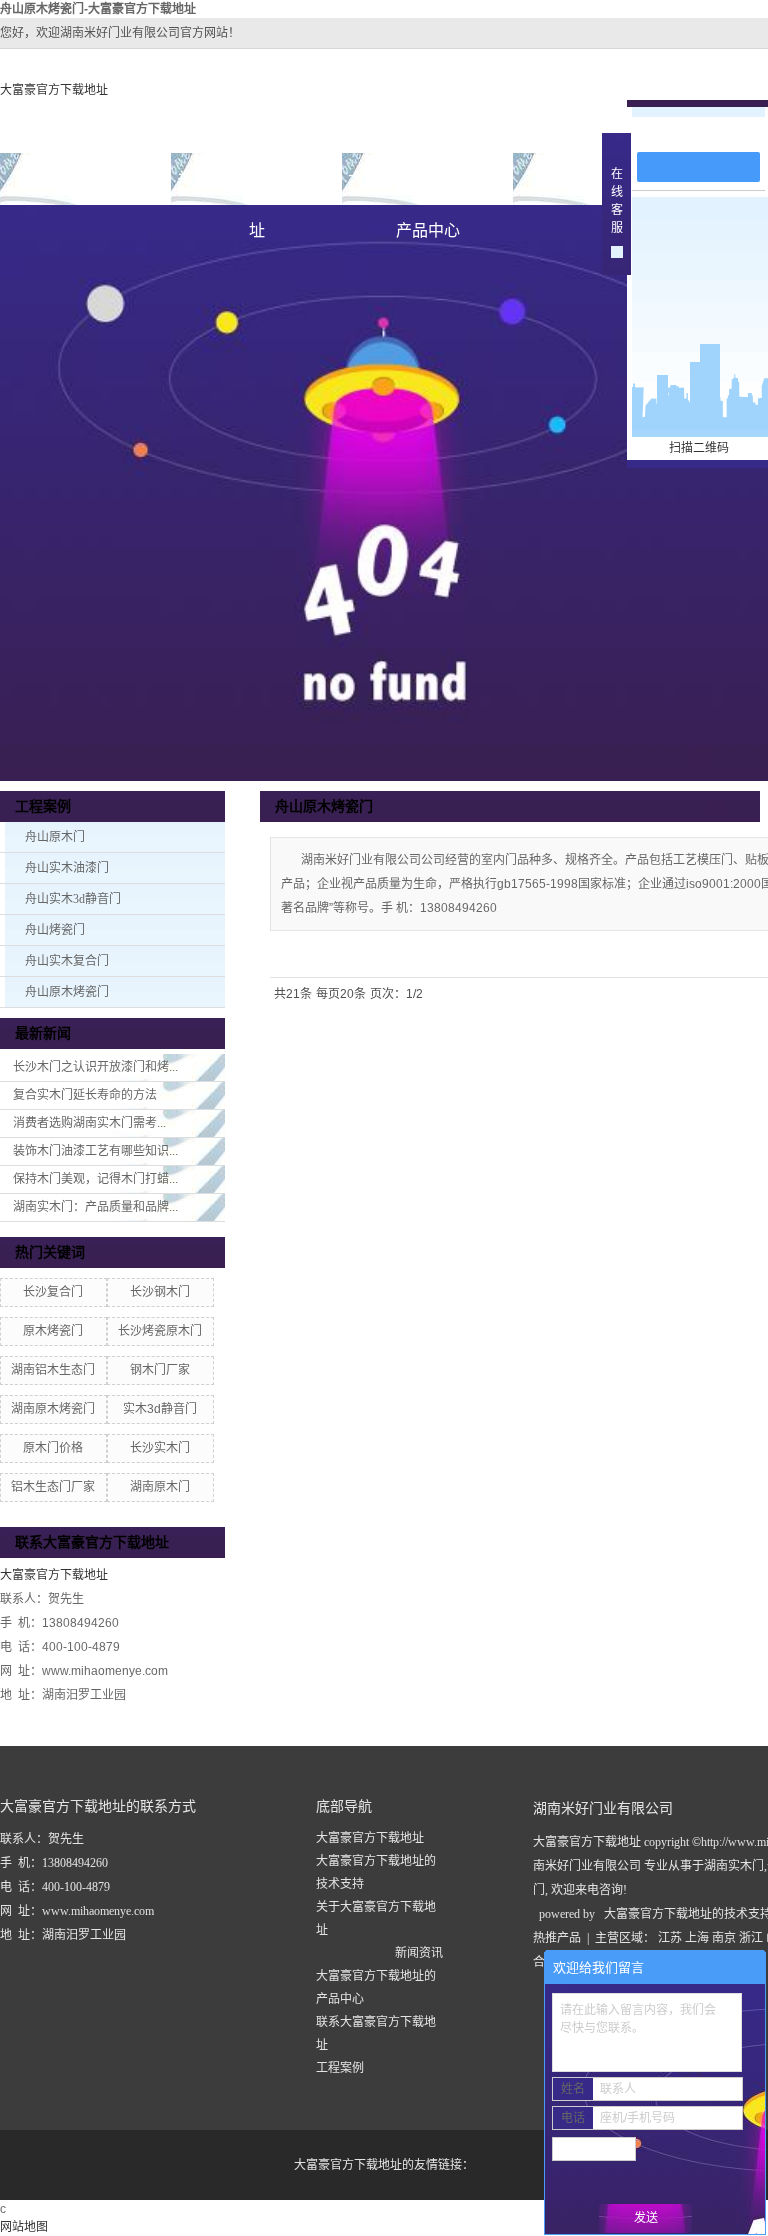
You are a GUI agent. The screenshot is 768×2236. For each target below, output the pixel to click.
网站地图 (24, 2227)
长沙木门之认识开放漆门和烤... (95, 1067)
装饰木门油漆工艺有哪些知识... (95, 1151)
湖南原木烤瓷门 (53, 1409)
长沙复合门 (53, 1292)
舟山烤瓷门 (55, 930)
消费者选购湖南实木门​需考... (89, 1123)
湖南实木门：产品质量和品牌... (95, 1207)
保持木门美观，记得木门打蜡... (95, 1179)
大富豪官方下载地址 (54, 90)
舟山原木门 (55, 837)
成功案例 (599, 178)
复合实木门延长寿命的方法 (85, 1095)
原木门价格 (53, 1448)
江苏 (670, 1938)
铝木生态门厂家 (53, 1487)
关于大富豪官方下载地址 (257, 187)
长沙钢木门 (160, 1292)
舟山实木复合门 (67, 961)
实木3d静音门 (160, 1409)
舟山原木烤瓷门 (67, 992)
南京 (724, 1938)
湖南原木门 (160, 1487)
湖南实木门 (734, 1866)
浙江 (751, 1938)
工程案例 (340, 2068)
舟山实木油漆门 (67, 868)
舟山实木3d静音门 (73, 899)
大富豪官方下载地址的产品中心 (428, 187)
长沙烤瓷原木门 (160, 1331)
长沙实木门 (160, 1448)
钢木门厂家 (160, 1370)
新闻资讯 (419, 1953)
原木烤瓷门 (53, 1331)
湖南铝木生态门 (53, 1370)
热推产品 (557, 1938)
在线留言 (708, 131)
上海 (697, 1938)
